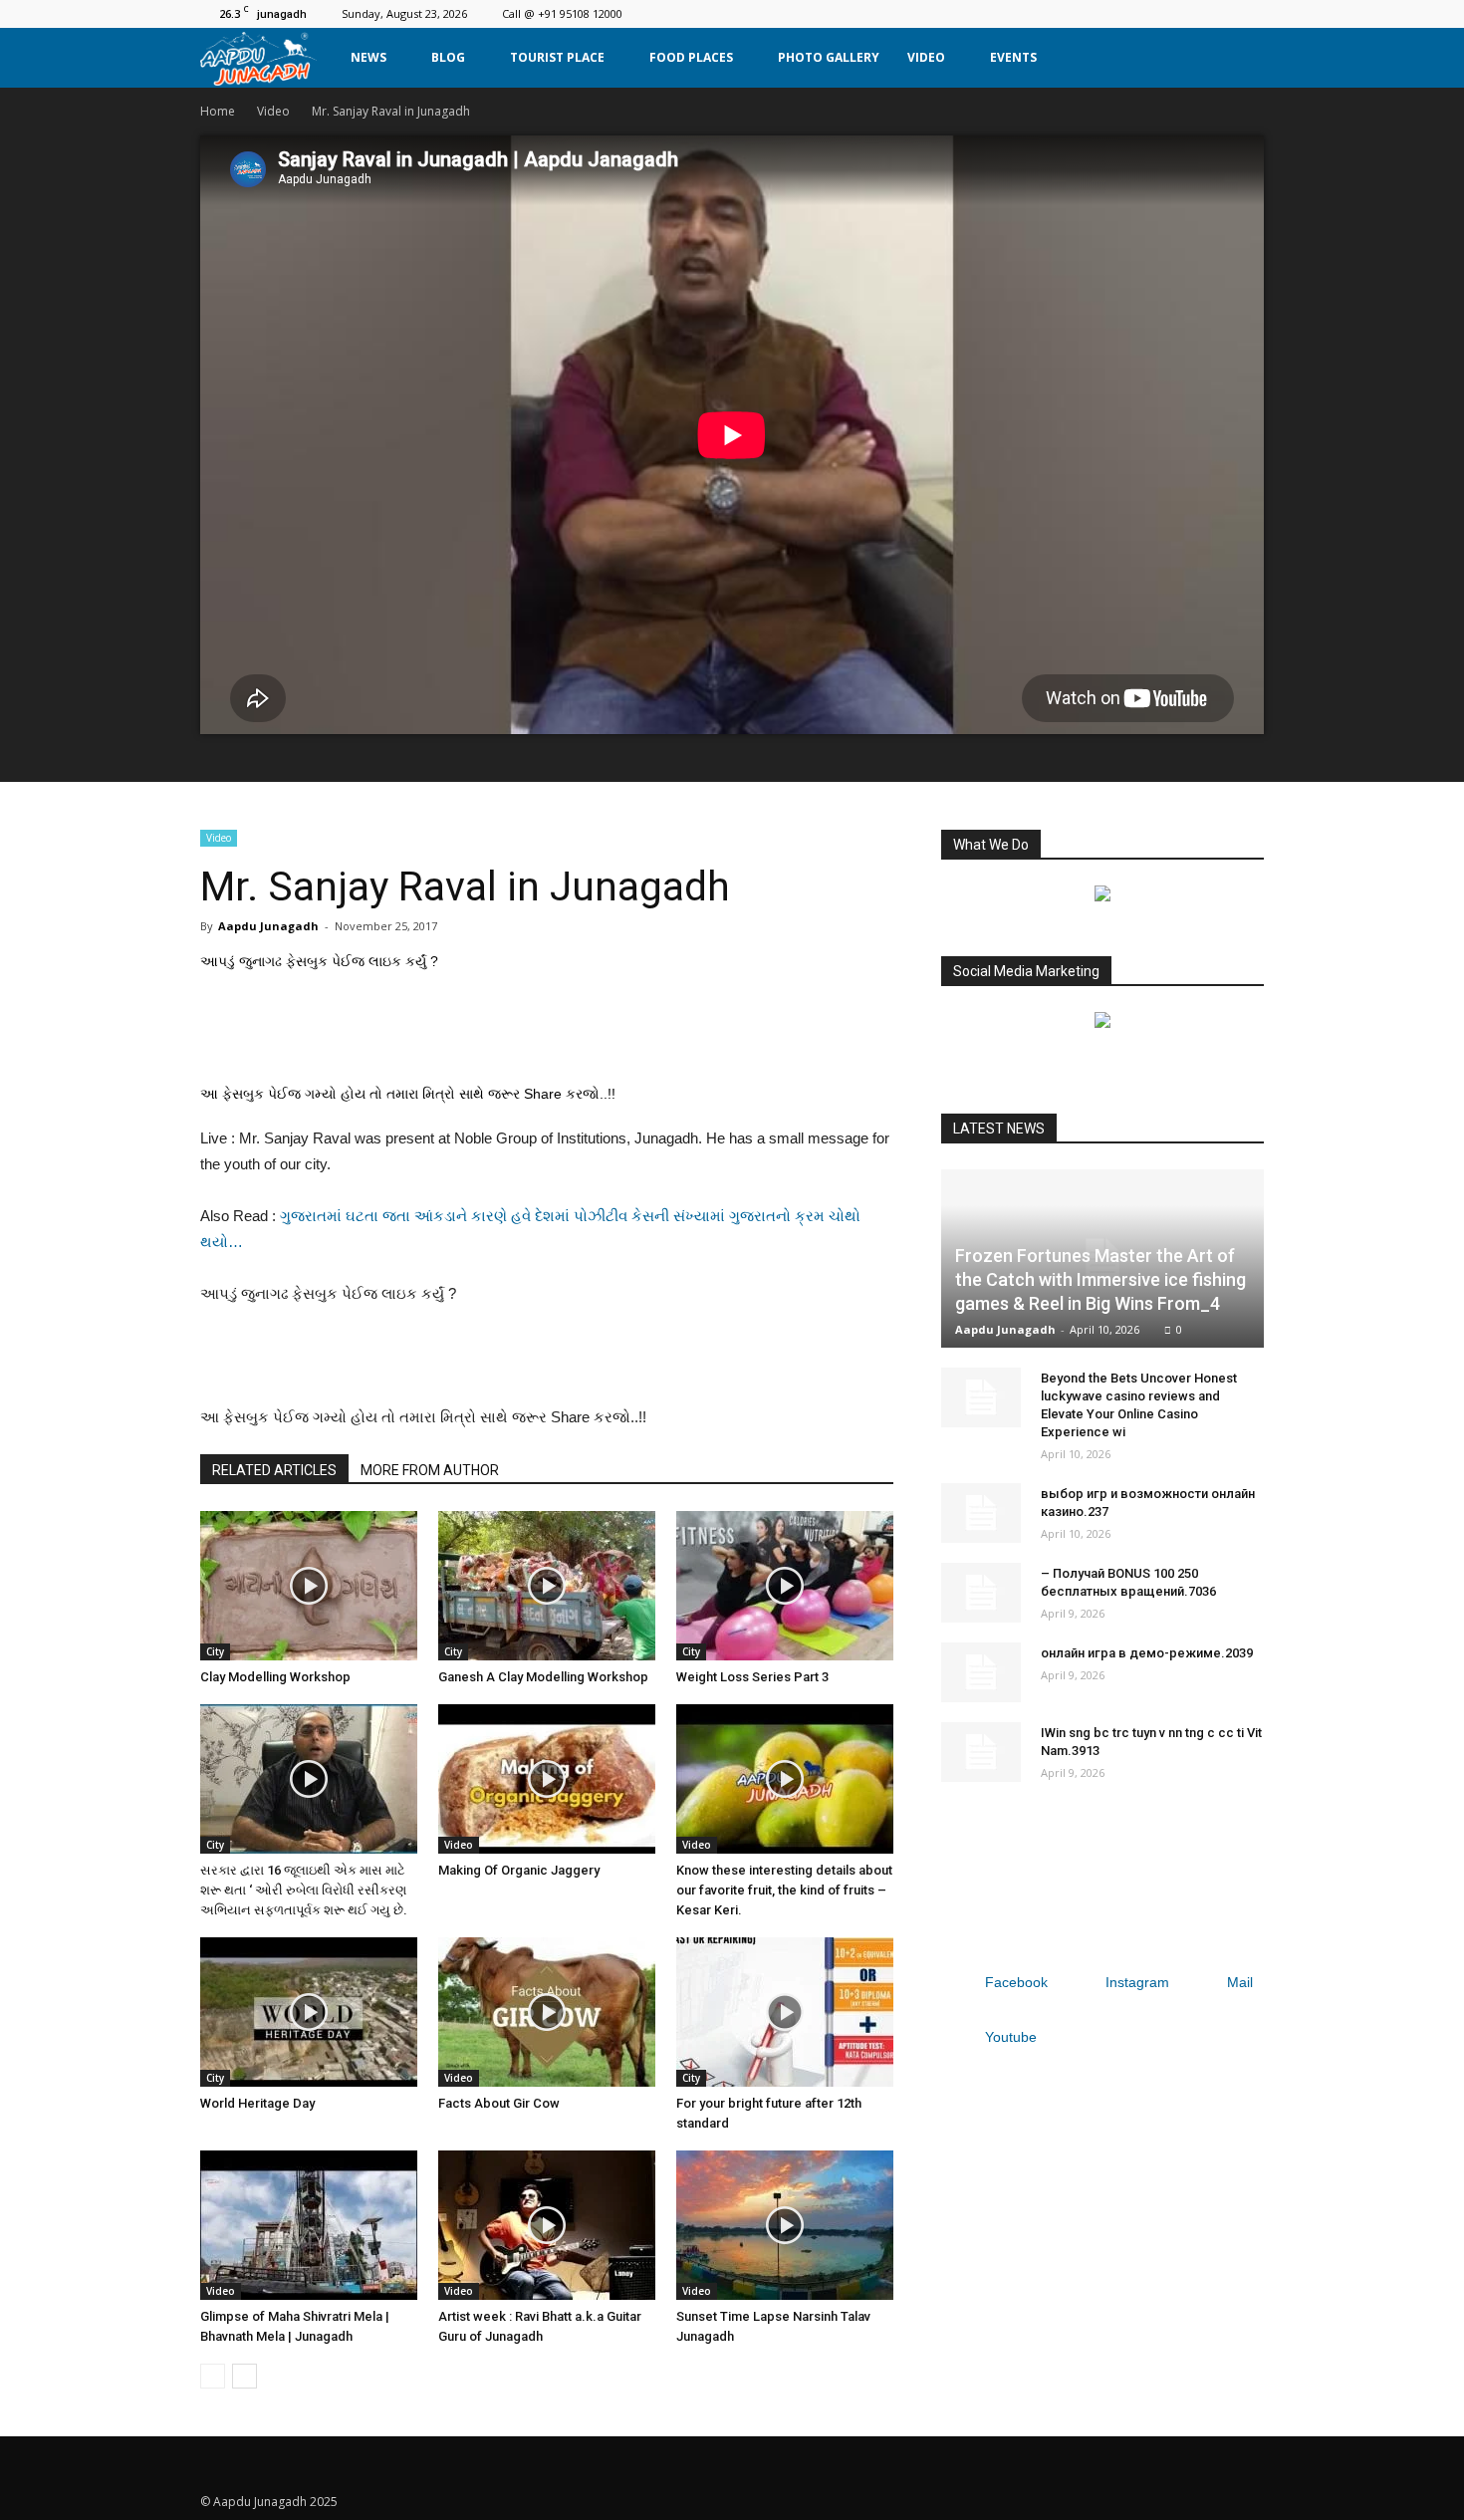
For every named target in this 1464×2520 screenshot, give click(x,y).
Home (218, 111)
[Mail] (1216, 14)
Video (926, 57)
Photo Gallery (829, 57)
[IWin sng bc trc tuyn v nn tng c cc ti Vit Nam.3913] (981, 1752)
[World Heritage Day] (309, 2012)
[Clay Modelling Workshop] (309, 1586)
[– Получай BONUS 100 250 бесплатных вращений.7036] (981, 1593)
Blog (448, 57)
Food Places (691, 57)
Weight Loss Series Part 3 (752, 1677)
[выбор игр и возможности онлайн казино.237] (981, 1513)
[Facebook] (1150, 14)
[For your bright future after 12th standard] (785, 2012)
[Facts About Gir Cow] (547, 2012)
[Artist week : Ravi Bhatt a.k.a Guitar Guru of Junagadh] (547, 2225)
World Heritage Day (257, 2103)
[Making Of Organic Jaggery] (547, 1779)
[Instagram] (1183, 14)
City (215, 1651)
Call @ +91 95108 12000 (562, 13)
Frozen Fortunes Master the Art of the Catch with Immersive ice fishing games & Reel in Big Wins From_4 (1100, 1279)
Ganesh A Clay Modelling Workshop (543, 1677)
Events (1013, 57)
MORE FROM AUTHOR (430, 1470)
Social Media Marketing (1026, 971)
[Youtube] (1249, 14)
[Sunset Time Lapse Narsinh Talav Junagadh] (785, 2225)
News (368, 57)
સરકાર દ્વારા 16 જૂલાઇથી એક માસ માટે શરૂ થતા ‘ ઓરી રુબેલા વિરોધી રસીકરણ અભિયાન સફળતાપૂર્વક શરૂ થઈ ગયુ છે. (304, 1890)
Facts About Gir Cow (499, 2103)
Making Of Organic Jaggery (519, 1870)
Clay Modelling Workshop (275, 1677)
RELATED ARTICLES (274, 1470)
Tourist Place (557, 57)
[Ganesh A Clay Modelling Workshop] (547, 1586)
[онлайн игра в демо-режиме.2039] (981, 1672)
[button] (1240, 58)
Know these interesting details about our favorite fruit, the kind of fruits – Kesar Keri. (784, 1890)
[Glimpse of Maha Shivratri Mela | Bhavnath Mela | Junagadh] (309, 2225)
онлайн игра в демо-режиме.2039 (1147, 1653)
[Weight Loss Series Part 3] (785, 1586)
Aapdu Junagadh (268, 926)
